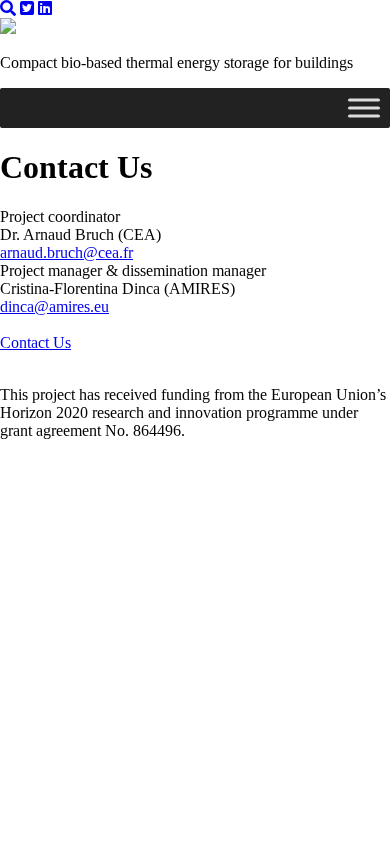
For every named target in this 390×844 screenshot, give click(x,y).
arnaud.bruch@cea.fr (66, 252)
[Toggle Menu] (364, 107)
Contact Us (35, 342)
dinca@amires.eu (54, 306)
